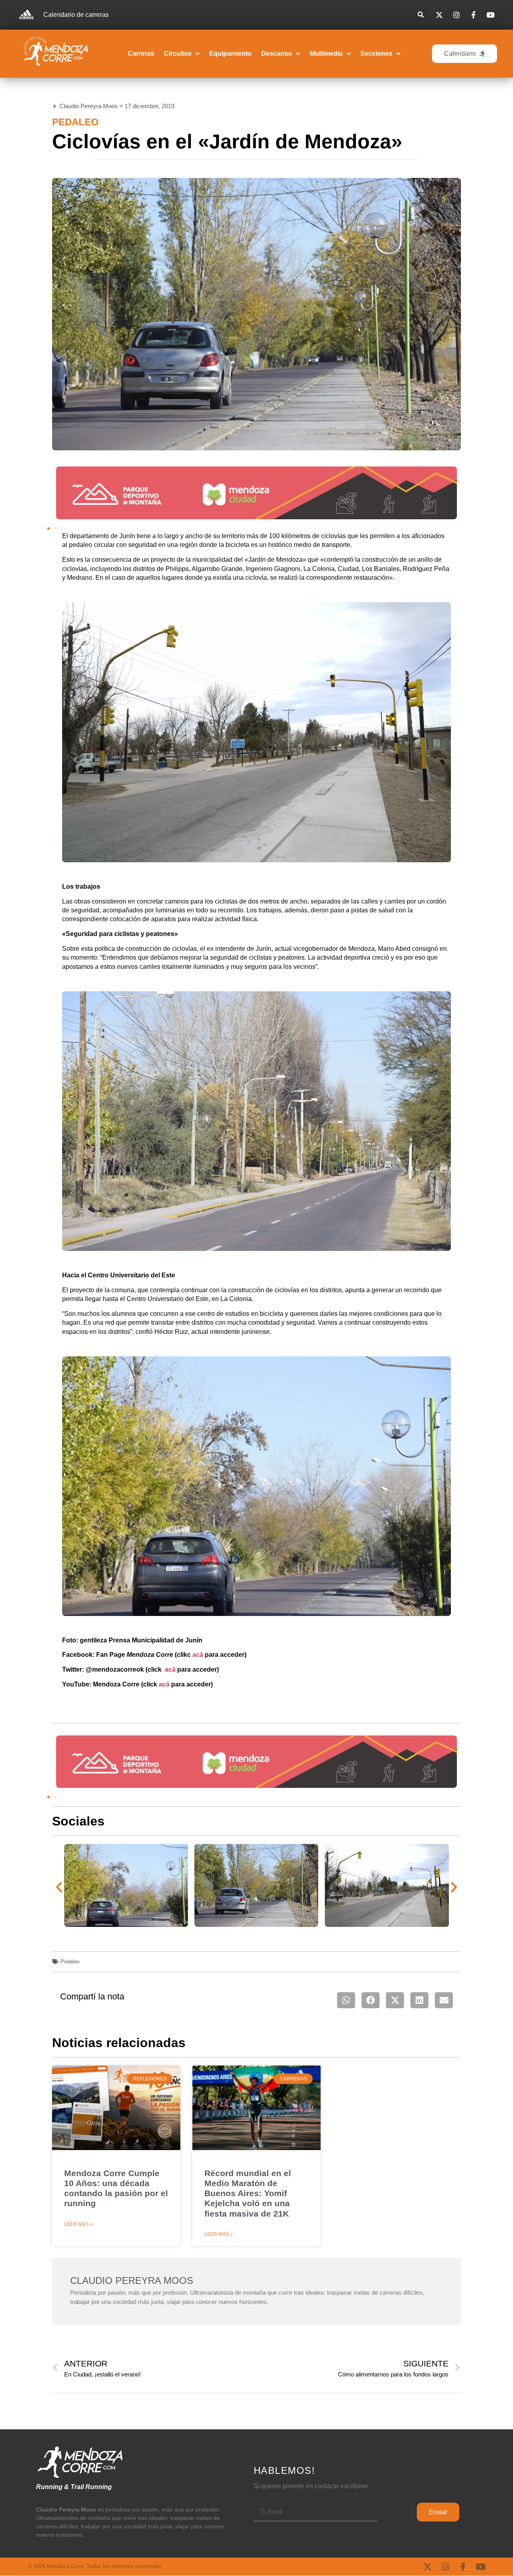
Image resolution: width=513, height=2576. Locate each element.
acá (198, 1655)
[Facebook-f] (463, 2567)
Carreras (141, 53)
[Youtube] (481, 2567)
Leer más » (78, 2224)
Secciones (376, 53)
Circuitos (178, 53)
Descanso (277, 53)
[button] (421, 15)
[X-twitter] (428, 2567)
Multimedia (326, 53)
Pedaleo (75, 122)
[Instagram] (445, 2567)
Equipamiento (230, 53)
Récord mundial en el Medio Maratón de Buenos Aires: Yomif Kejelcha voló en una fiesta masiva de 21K (248, 2193)
